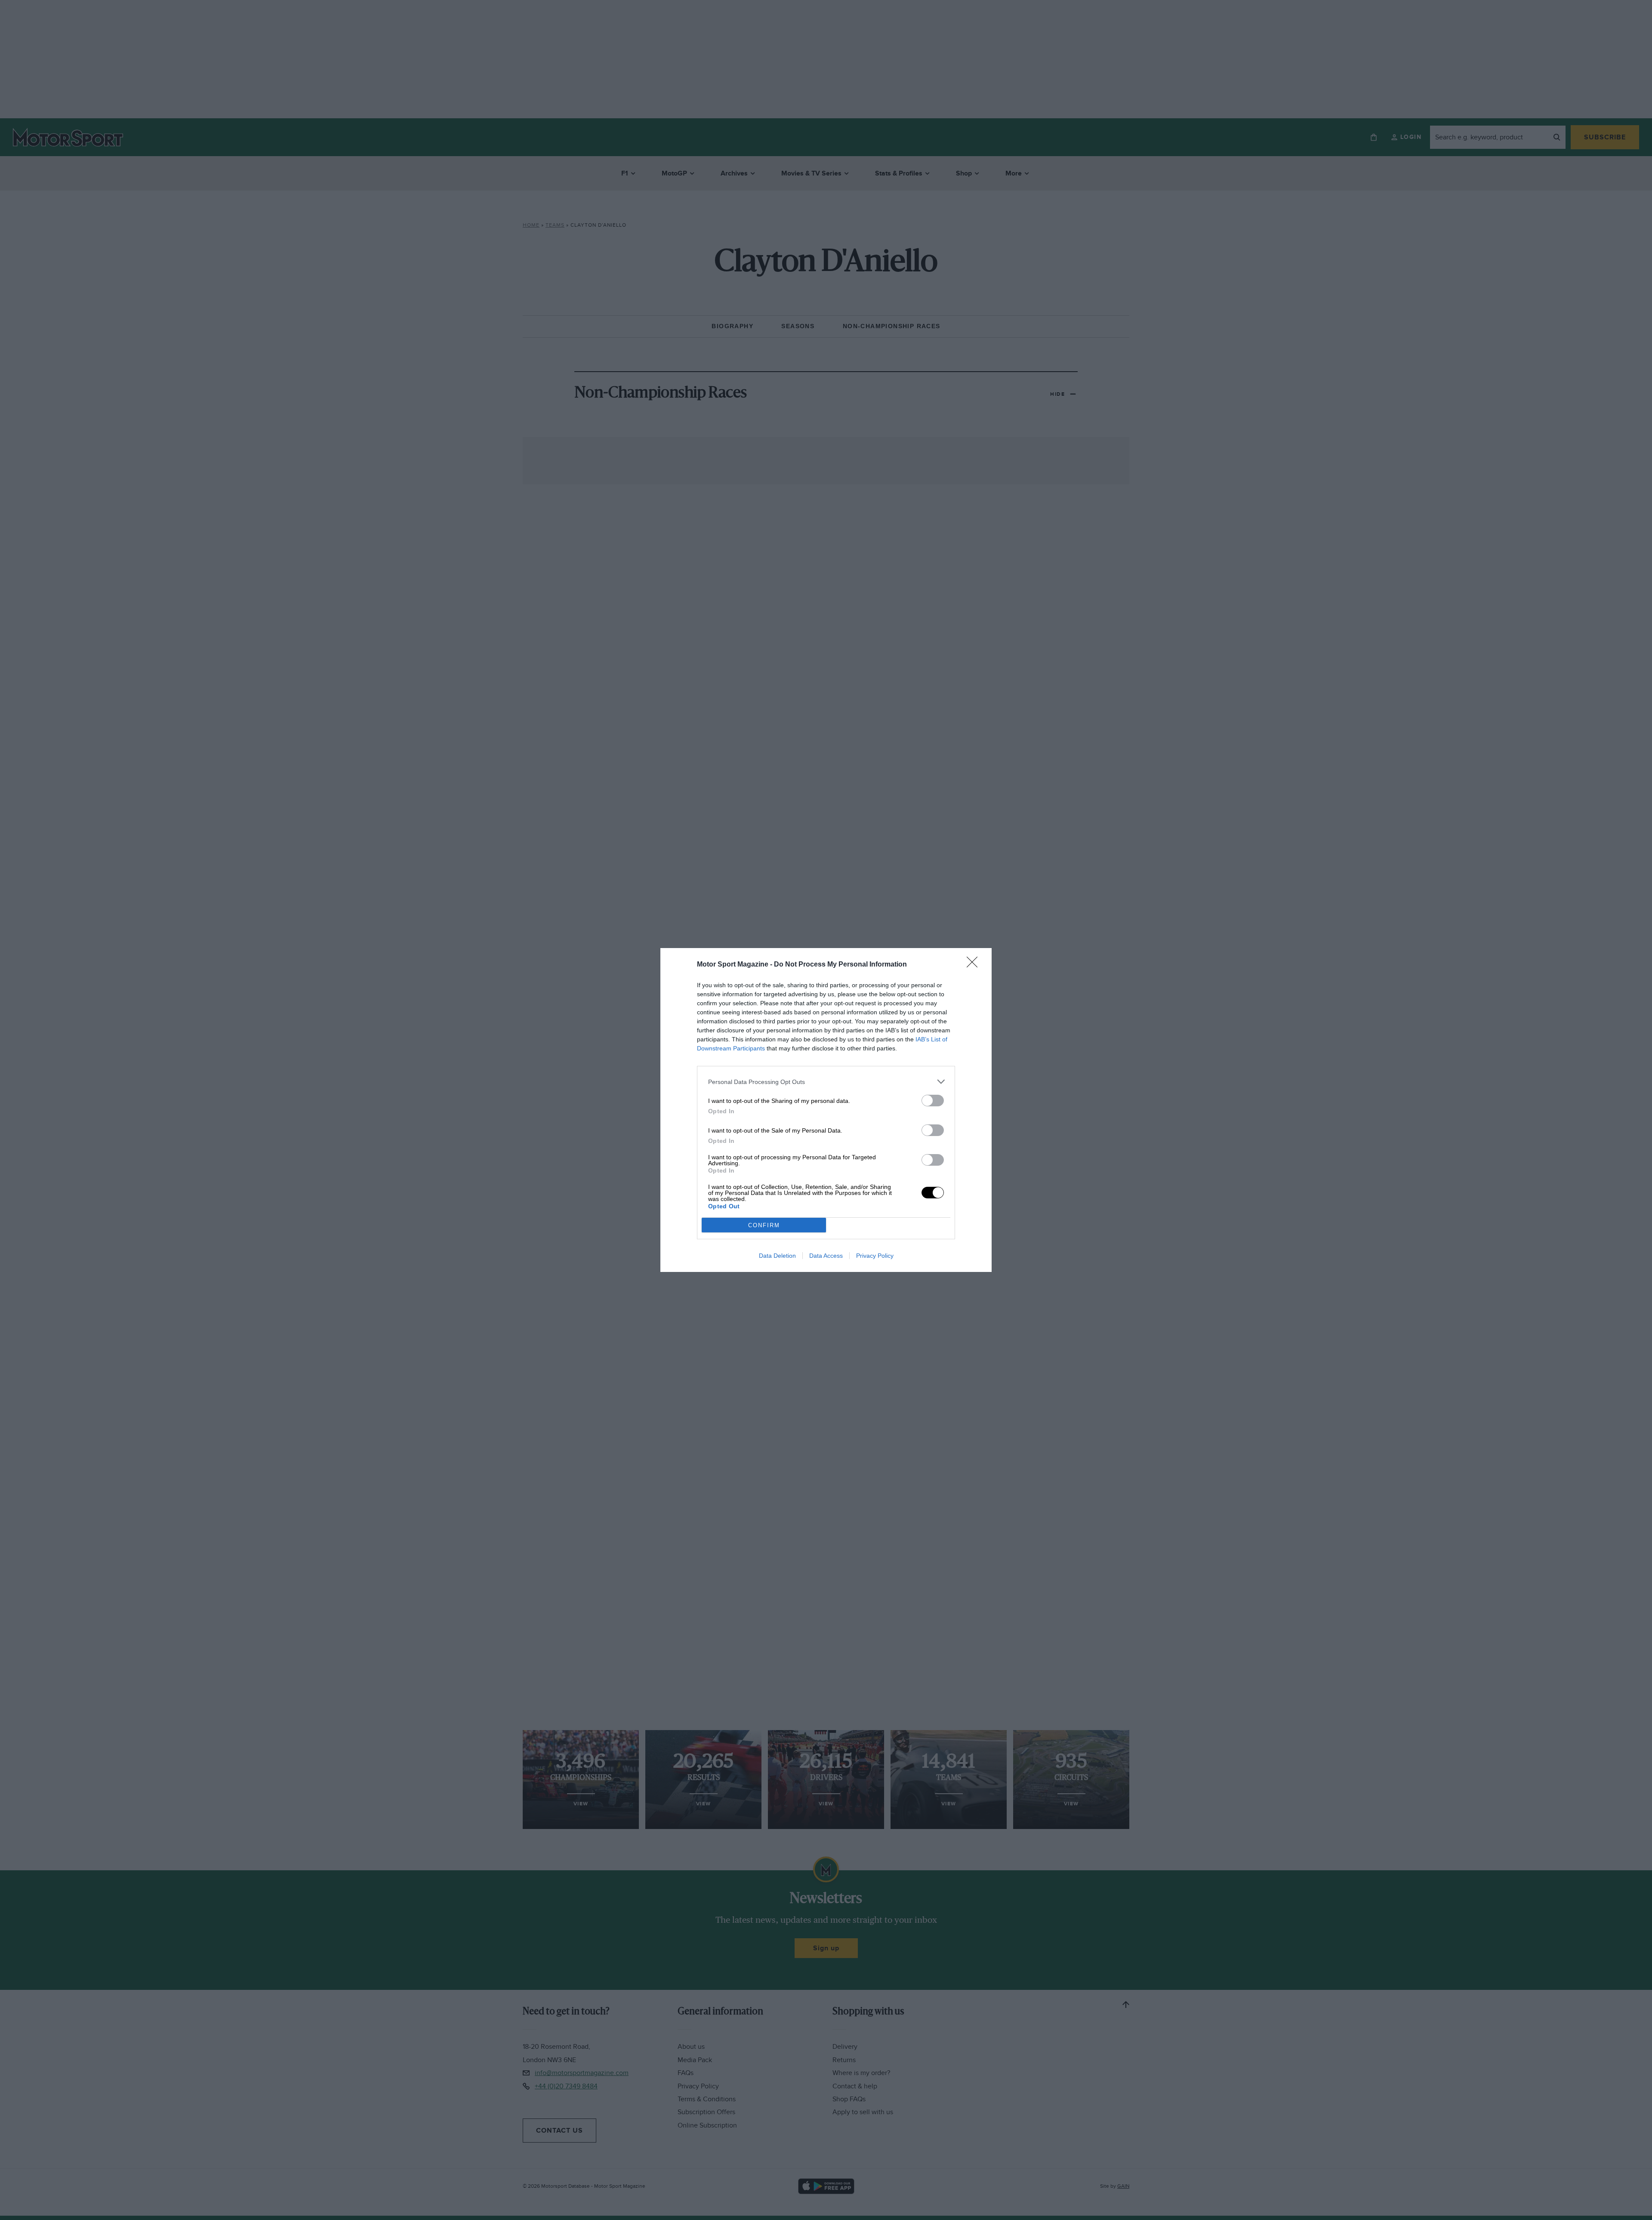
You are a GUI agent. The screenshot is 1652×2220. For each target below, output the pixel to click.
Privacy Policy (875, 1256)
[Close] (975, 965)
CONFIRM (764, 1225)
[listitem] (826, 1082)
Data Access (826, 1256)
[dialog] (826, 1110)
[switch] (933, 1101)
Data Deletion (777, 1256)
